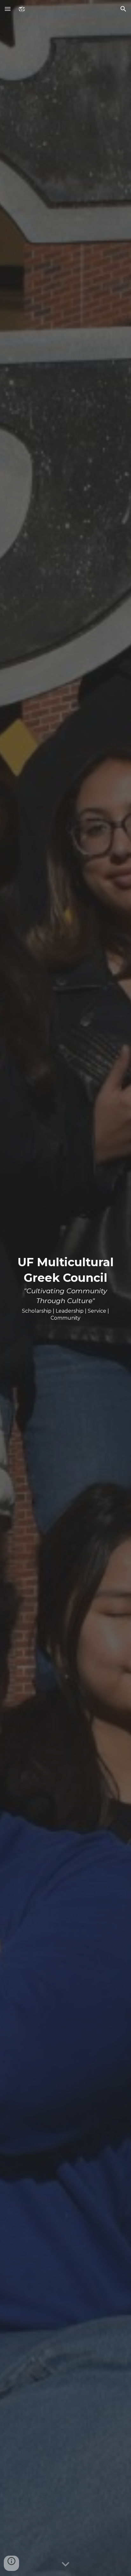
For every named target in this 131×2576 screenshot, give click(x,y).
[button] (8, 9)
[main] (65, 1288)
